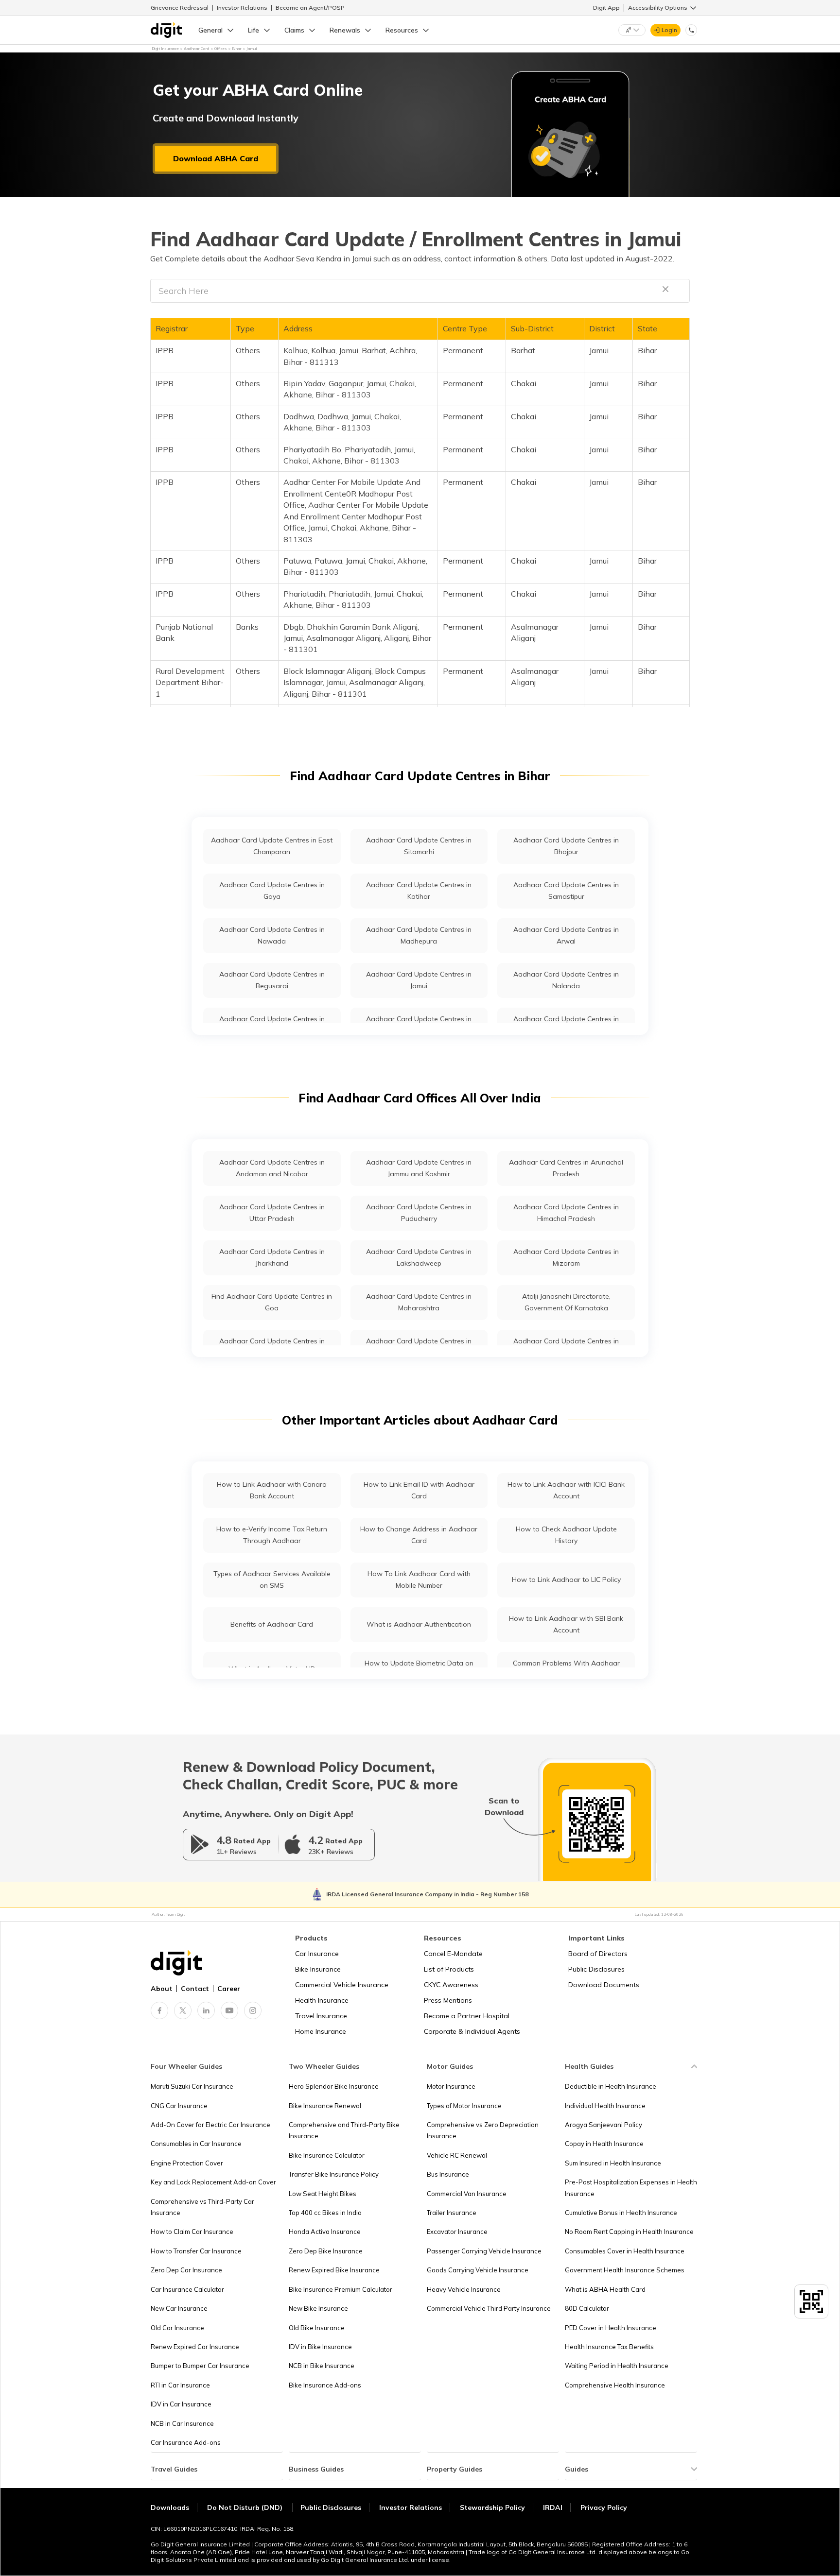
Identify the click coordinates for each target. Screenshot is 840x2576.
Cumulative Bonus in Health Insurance (621, 2213)
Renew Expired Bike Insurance (334, 2270)
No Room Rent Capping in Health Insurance (629, 2232)
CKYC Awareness (451, 1985)
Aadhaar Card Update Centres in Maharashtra (419, 1302)
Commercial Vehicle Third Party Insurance (489, 2308)
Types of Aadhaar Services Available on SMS (272, 1579)
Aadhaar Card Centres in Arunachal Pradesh (566, 1168)
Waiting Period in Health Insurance (617, 2366)
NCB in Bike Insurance (322, 2366)
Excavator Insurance (457, 2232)
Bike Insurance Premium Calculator (341, 2289)
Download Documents (604, 1985)
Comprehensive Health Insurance (615, 2385)
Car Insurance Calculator (187, 2289)
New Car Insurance (179, 2308)
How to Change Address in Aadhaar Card (419, 1535)
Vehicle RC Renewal (457, 2155)
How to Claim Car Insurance (192, 2232)
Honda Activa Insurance (325, 2232)
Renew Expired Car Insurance (195, 2347)
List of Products (449, 1969)
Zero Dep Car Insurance (186, 2270)
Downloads (170, 2507)
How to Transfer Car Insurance (196, 2251)
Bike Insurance (318, 1969)
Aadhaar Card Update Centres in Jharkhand (272, 1257)
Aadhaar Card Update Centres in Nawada (272, 935)
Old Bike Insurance (317, 2328)
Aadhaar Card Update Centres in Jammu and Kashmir (419, 1168)
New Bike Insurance (318, 2308)
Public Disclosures (596, 1969)
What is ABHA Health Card (605, 2289)
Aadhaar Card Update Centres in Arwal (566, 935)
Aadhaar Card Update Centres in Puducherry (419, 1212)
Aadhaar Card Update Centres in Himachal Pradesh (566, 1212)
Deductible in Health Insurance (611, 2086)
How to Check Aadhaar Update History (566, 1535)
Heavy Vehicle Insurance (464, 2289)
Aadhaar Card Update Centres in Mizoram (566, 1257)
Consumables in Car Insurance (196, 2144)
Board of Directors (598, 1954)
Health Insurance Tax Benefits (609, 2347)
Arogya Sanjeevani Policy (604, 2125)
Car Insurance (317, 1954)
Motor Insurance (451, 2086)
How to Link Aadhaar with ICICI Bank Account (566, 1490)
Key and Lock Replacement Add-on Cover (213, 2182)
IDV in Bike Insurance (320, 2347)
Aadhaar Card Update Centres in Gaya (272, 890)
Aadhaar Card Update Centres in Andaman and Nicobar (272, 1168)
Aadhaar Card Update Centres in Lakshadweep (419, 1257)
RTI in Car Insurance (180, 2385)
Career (229, 1989)
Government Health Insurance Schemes (625, 2270)
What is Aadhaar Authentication (419, 1624)
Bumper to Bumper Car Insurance (200, 2366)
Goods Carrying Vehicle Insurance (478, 2270)
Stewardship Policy (492, 2507)
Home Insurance (321, 2031)
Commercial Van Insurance (467, 2194)
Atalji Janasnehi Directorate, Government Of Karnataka (566, 1302)
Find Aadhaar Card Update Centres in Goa (272, 1302)
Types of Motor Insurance (464, 2106)
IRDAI (553, 2507)
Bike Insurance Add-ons (325, 2385)
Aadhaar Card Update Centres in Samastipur (566, 890)
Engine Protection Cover (187, 2163)
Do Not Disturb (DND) (246, 2507)
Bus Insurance (448, 2174)
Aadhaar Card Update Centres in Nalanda (566, 980)
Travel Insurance (321, 2016)
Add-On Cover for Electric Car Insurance (210, 2125)
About (162, 1989)
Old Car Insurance (177, 2328)
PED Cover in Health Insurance (611, 2328)
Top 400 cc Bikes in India (325, 2213)
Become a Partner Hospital (467, 2016)
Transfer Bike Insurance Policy (334, 2174)
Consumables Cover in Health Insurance (625, 2251)
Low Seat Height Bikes (323, 2194)
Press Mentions (448, 2000)
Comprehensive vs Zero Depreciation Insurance (483, 2130)
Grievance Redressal (180, 8)
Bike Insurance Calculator (327, 2155)
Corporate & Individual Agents (472, 2031)
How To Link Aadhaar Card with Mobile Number (419, 1579)
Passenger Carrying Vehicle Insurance (484, 2251)
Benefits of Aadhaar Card (272, 1624)
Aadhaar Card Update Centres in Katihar (419, 890)
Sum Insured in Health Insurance (613, 2163)
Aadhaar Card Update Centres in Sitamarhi (419, 846)
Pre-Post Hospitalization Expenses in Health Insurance (631, 2188)
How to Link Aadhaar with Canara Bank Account (272, 1490)
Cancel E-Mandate (453, 1954)
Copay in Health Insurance (604, 2144)
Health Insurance (322, 2000)
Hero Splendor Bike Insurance (334, 2086)
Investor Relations (242, 8)
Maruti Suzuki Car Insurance (192, 2086)
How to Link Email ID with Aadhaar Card (419, 1490)
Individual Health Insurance (605, 2106)
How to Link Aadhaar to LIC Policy (566, 1580)
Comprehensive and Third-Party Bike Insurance (344, 2130)
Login (669, 30)
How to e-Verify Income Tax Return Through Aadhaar (272, 1535)
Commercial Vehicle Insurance (342, 1985)
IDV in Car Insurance (181, 2404)
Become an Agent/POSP (310, 8)
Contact (195, 1989)
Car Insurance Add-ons (186, 2442)
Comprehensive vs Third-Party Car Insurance (202, 2207)
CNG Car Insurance (179, 2106)
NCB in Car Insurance (182, 2423)
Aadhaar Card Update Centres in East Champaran (272, 846)
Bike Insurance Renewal (325, 2106)
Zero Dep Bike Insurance (326, 2251)
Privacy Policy (604, 2507)
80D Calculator (587, 2308)
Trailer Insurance (452, 2213)
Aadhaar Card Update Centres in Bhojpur (566, 846)
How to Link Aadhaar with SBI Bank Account (566, 1624)
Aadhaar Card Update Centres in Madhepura (419, 935)
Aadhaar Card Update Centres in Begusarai (272, 980)
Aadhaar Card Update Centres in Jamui (419, 980)
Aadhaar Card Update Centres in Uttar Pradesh (272, 1212)
